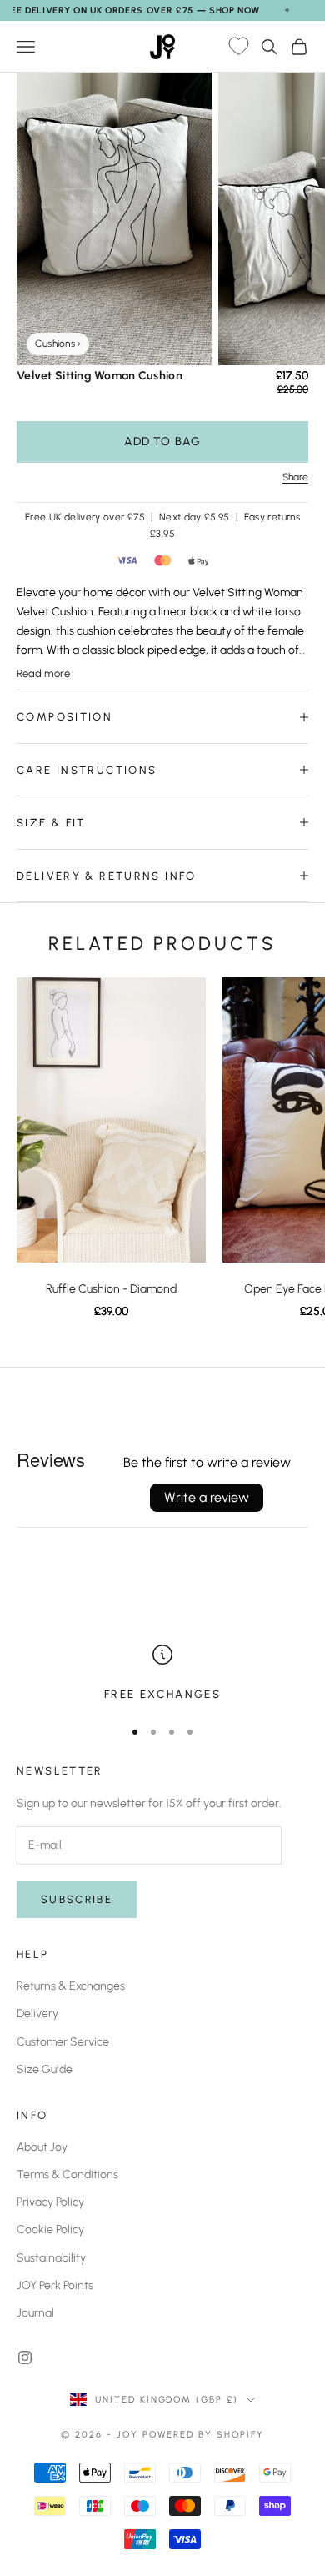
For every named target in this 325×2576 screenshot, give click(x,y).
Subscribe (77, 1899)
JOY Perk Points (55, 2285)
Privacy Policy (50, 2202)
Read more (43, 673)
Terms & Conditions (67, 2174)
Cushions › (58, 344)
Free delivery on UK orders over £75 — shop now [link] (130, 10)
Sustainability (51, 2258)
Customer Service (63, 2042)
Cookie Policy (50, 2230)
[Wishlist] (238, 47)
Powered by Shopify (204, 2435)
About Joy (42, 2147)
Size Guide (45, 2069)
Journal (35, 2313)
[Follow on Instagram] (25, 2358)
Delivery (37, 2014)
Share (295, 477)
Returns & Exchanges (71, 1986)
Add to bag (162, 442)
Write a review (207, 1497)
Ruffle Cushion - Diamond (111, 1289)
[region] (162, 1674)
